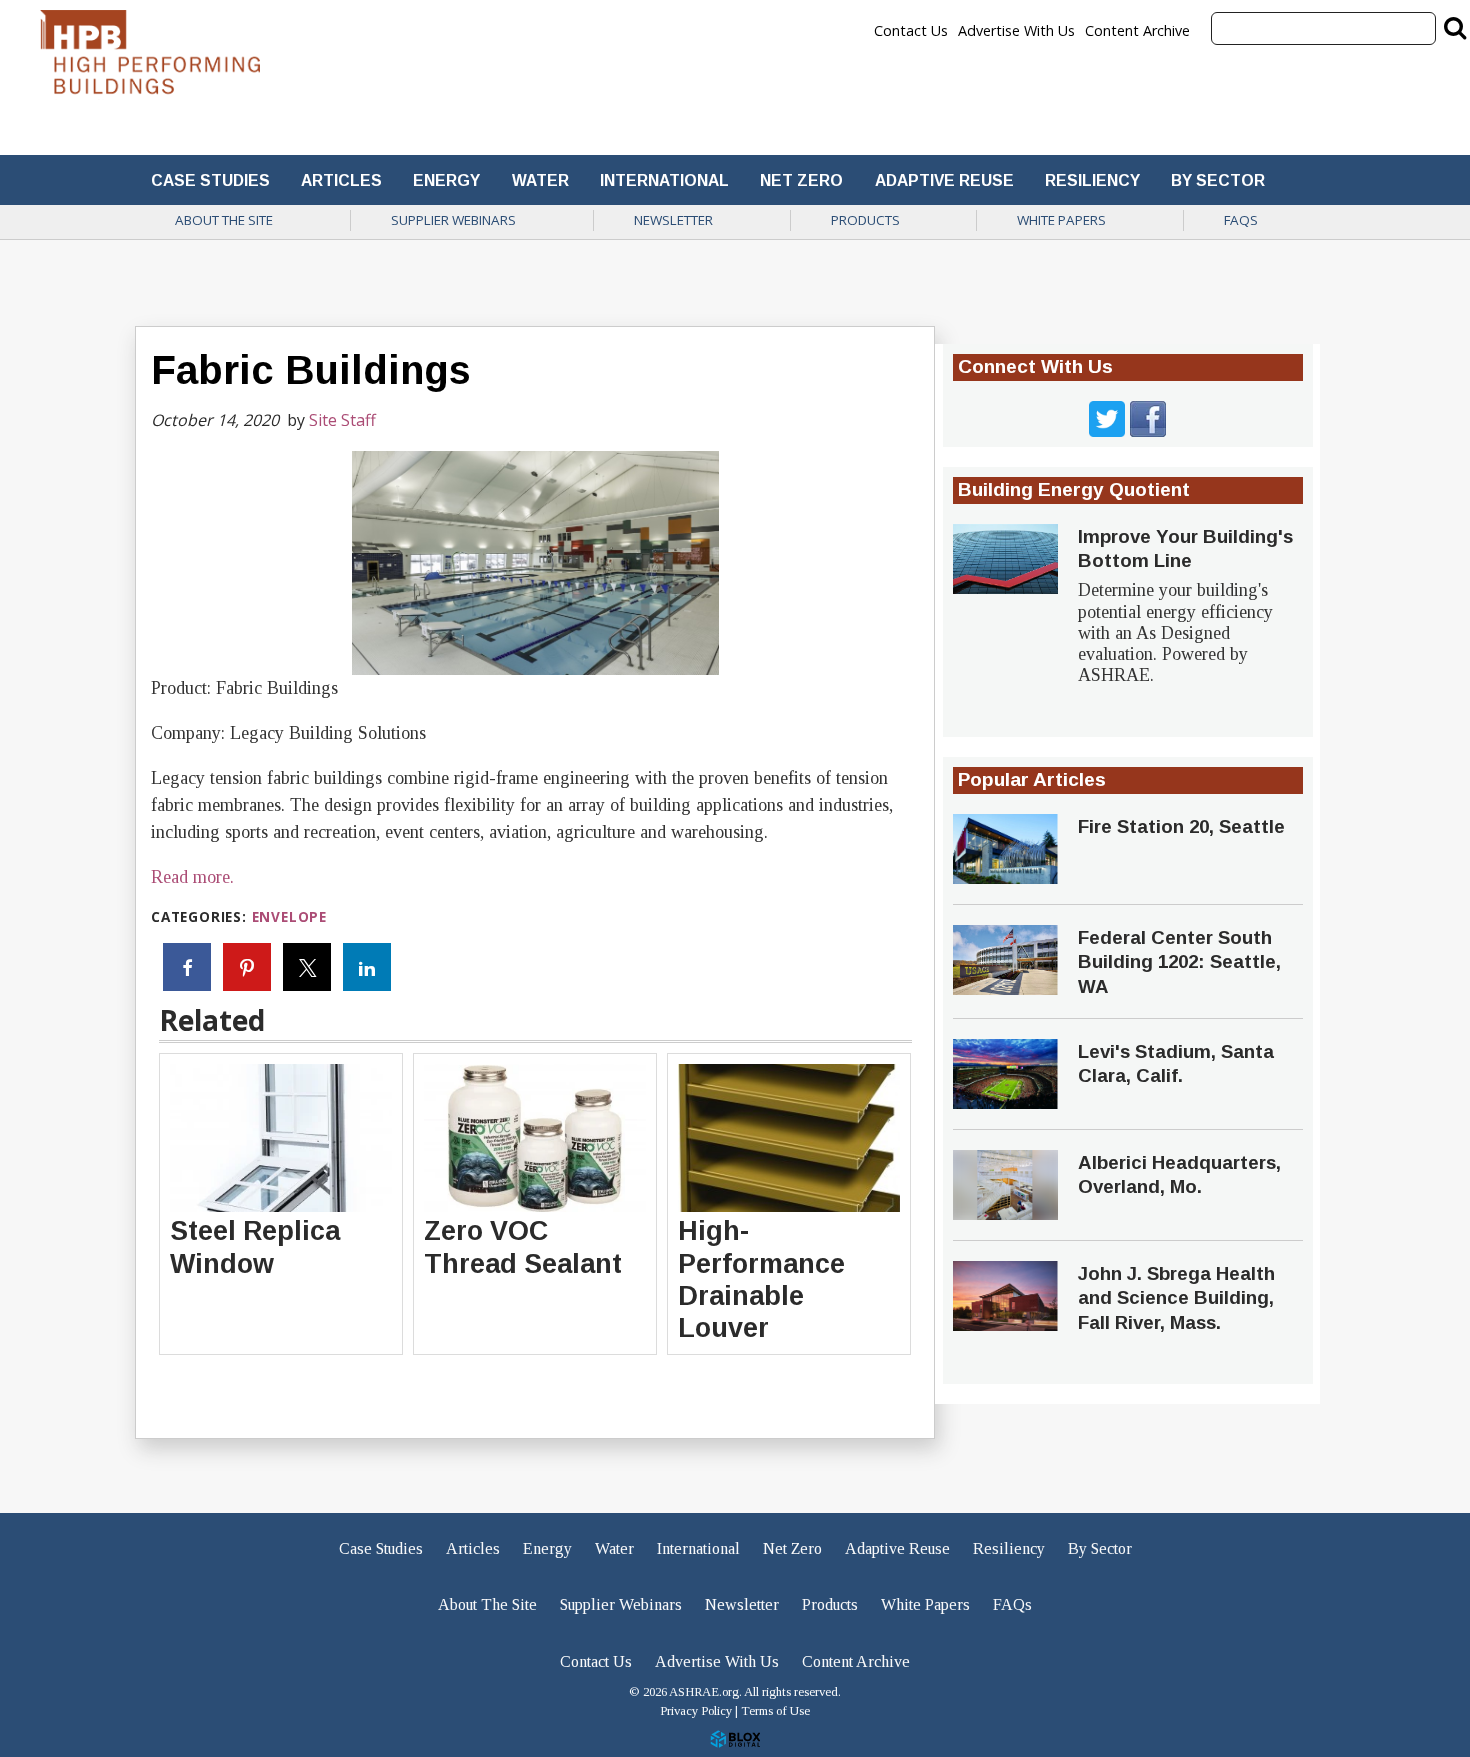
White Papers (1061, 220)
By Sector (1218, 180)
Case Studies (210, 180)
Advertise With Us (1016, 31)
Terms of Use (775, 1711)
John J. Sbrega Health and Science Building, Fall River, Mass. (1176, 1298)
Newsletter (673, 220)
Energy (446, 180)
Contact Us (911, 31)
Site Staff (342, 420)
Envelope (289, 916)
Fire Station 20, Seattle (1181, 826)
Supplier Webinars (453, 220)
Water (540, 180)
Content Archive (1137, 31)
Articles (341, 180)
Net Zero (801, 180)
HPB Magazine (150, 57)
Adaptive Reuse (944, 180)
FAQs (1241, 220)
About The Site (224, 220)
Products (865, 220)
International (664, 180)
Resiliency (1092, 180)
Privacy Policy (696, 1711)
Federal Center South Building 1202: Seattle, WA (1179, 962)
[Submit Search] (1455, 27)
